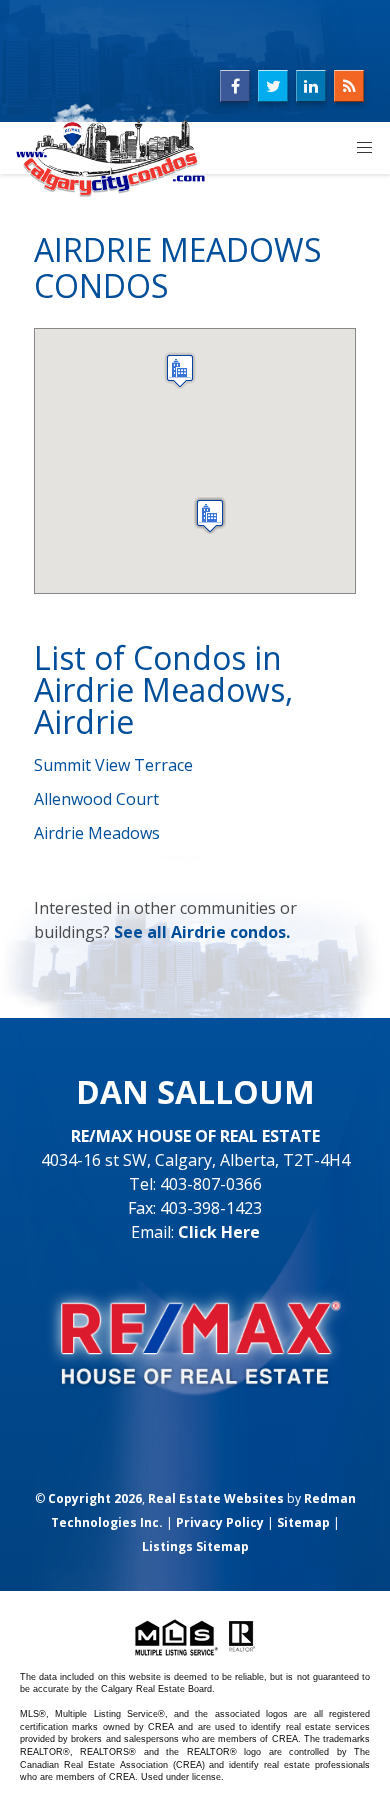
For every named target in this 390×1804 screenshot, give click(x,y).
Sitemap (303, 1522)
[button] (210, 515)
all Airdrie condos (216, 932)
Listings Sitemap (195, 1546)
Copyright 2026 (95, 1498)
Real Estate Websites (216, 1498)
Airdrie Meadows (97, 833)
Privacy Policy (220, 1522)
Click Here (219, 1232)
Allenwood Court (96, 799)
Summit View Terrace (113, 765)
